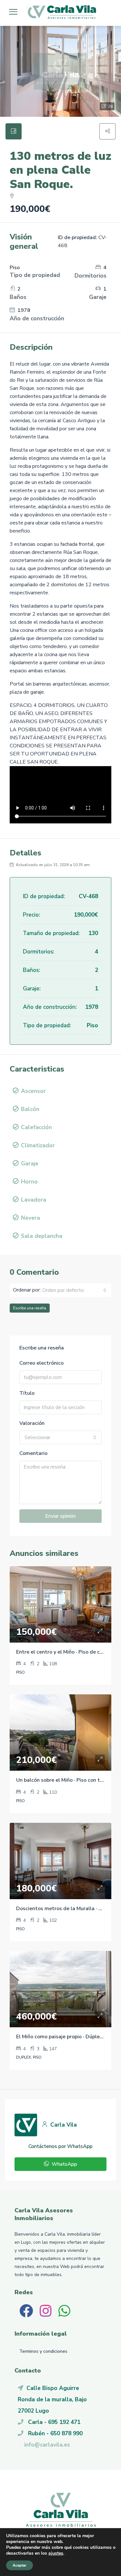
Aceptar (20, 2565)
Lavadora (34, 1200)
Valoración (32, 1423)
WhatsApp (64, 2164)
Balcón (30, 1109)
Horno (29, 1182)
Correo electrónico (41, 1363)
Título (27, 1393)
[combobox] (74, 1290)
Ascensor (33, 1091)
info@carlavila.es (47, 2445)
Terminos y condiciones (43, 2351)
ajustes (56, 2553)
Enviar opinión (60, 1516)
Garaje (30, 1163)
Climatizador (38, 1145)
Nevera (30, 1218)
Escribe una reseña (30, 1308)
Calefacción (36, 1127)
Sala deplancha (42, 1236)
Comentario (33, 1453)
